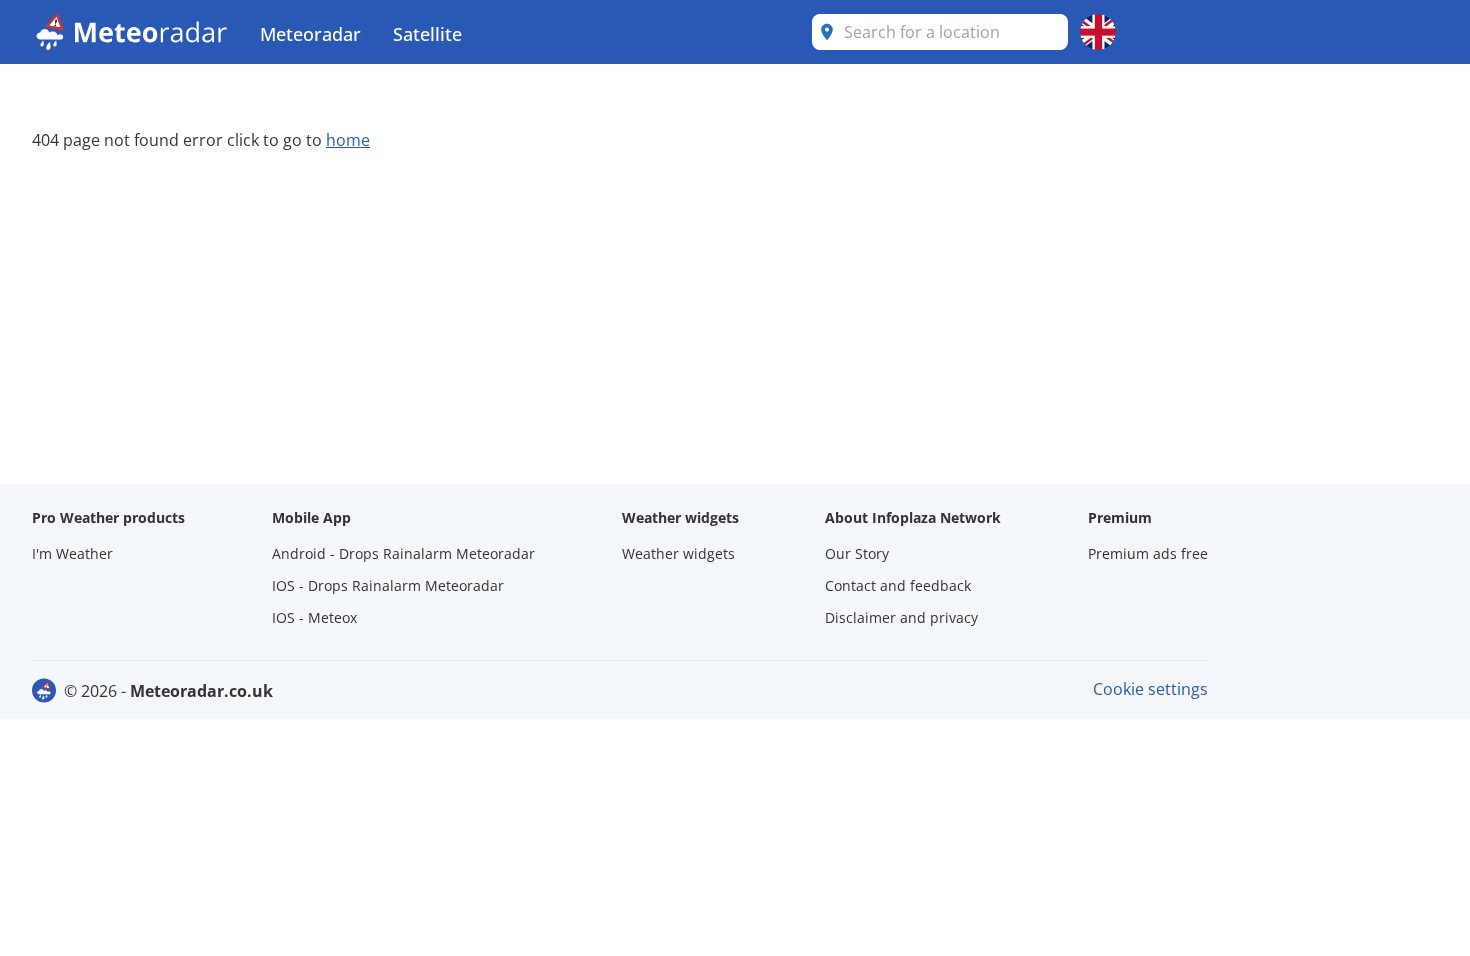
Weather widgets (678, 553)
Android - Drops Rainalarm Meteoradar (403, 553)
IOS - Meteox (314, 617)
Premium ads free (1148, 553)
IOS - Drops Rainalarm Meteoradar (388, 585)
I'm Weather (72, 553)
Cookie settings (1150, 689)
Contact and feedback (898, 585)
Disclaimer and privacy (901, 617)
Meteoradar (310, 34)
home (348, 140)
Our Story (857, 553)
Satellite (427, 34)
